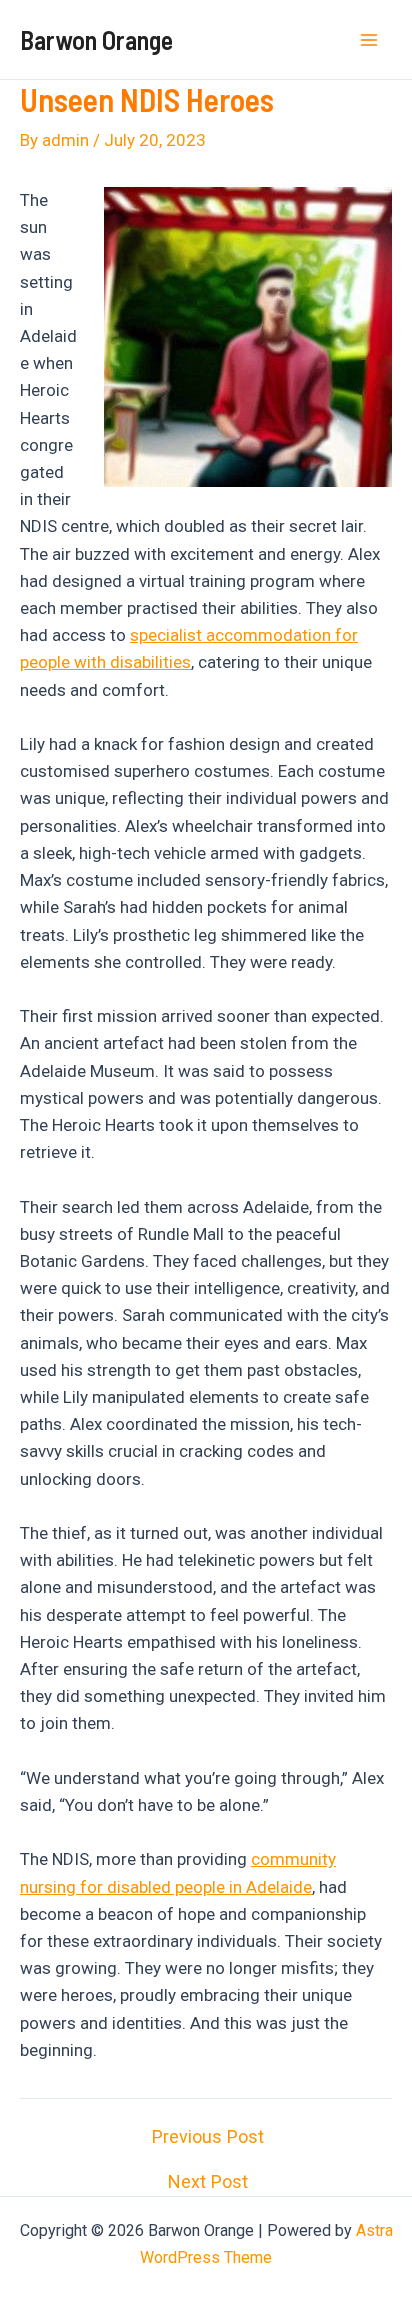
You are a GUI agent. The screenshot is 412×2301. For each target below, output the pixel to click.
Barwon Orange (96, 39)
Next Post (208, 2182)
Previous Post (208, 2137)
